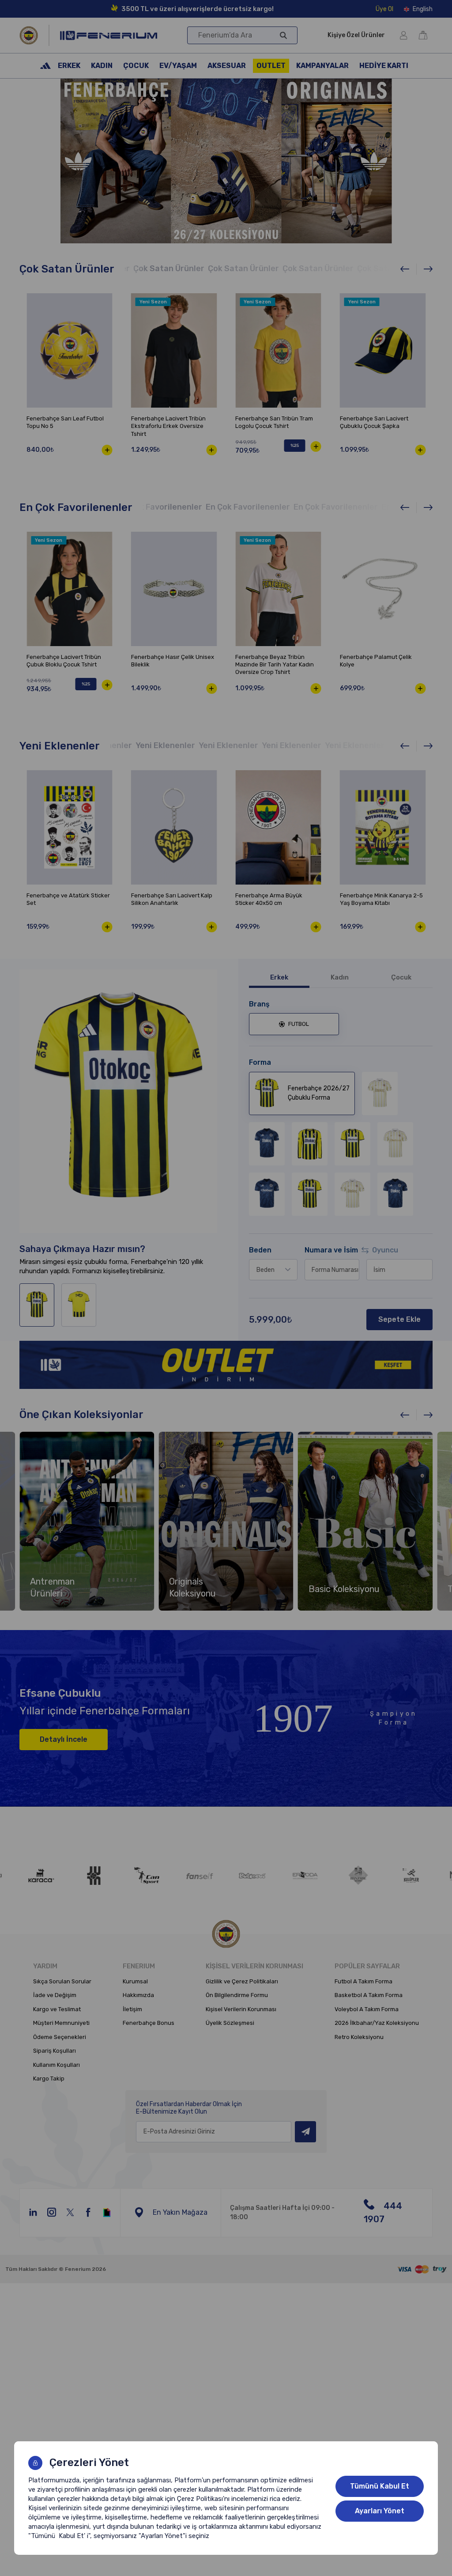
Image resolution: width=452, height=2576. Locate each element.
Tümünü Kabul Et (380, 2486)
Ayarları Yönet (380, 2511)
